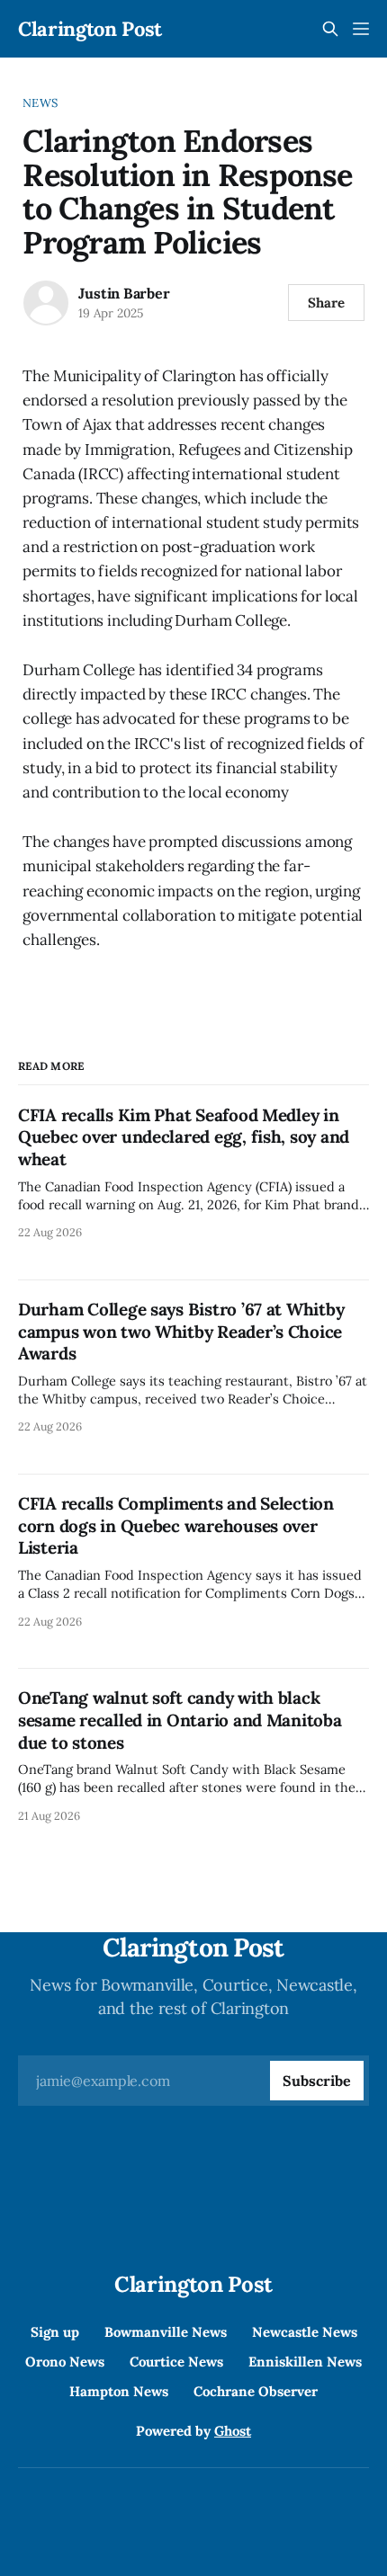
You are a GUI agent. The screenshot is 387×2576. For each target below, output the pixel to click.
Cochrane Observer (256, 2391)
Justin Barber (124, 293)
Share (326, 303)
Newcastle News (305, 2332)
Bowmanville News (166, 2332)
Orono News (65, 2362)
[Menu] (361, 29)
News (40, 103)
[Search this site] (330, 29)
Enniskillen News (305, 2362)
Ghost (233, 2431)
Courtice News (176, 2362)
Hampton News (119, 2391)
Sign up (55, 2332)
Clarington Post (90, 29)
